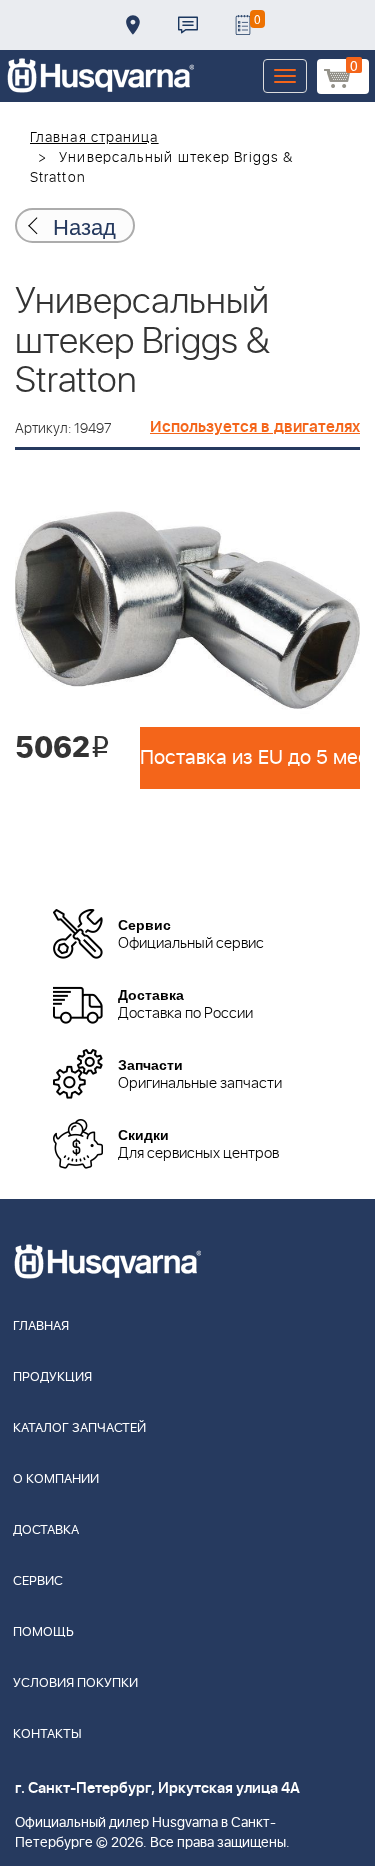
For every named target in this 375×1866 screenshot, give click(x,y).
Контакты (188, 25)
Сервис (38, 1581)
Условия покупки (75, 1683)
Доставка (133, 25)
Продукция (52, 1377)
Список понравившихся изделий (243, 25)
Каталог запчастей (79, 1428)
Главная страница (94, 138)
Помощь (43, 1632)
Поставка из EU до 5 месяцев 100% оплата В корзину (250, 758)
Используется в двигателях (255, 427)
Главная (41, 1326)
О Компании (56, 1479)
